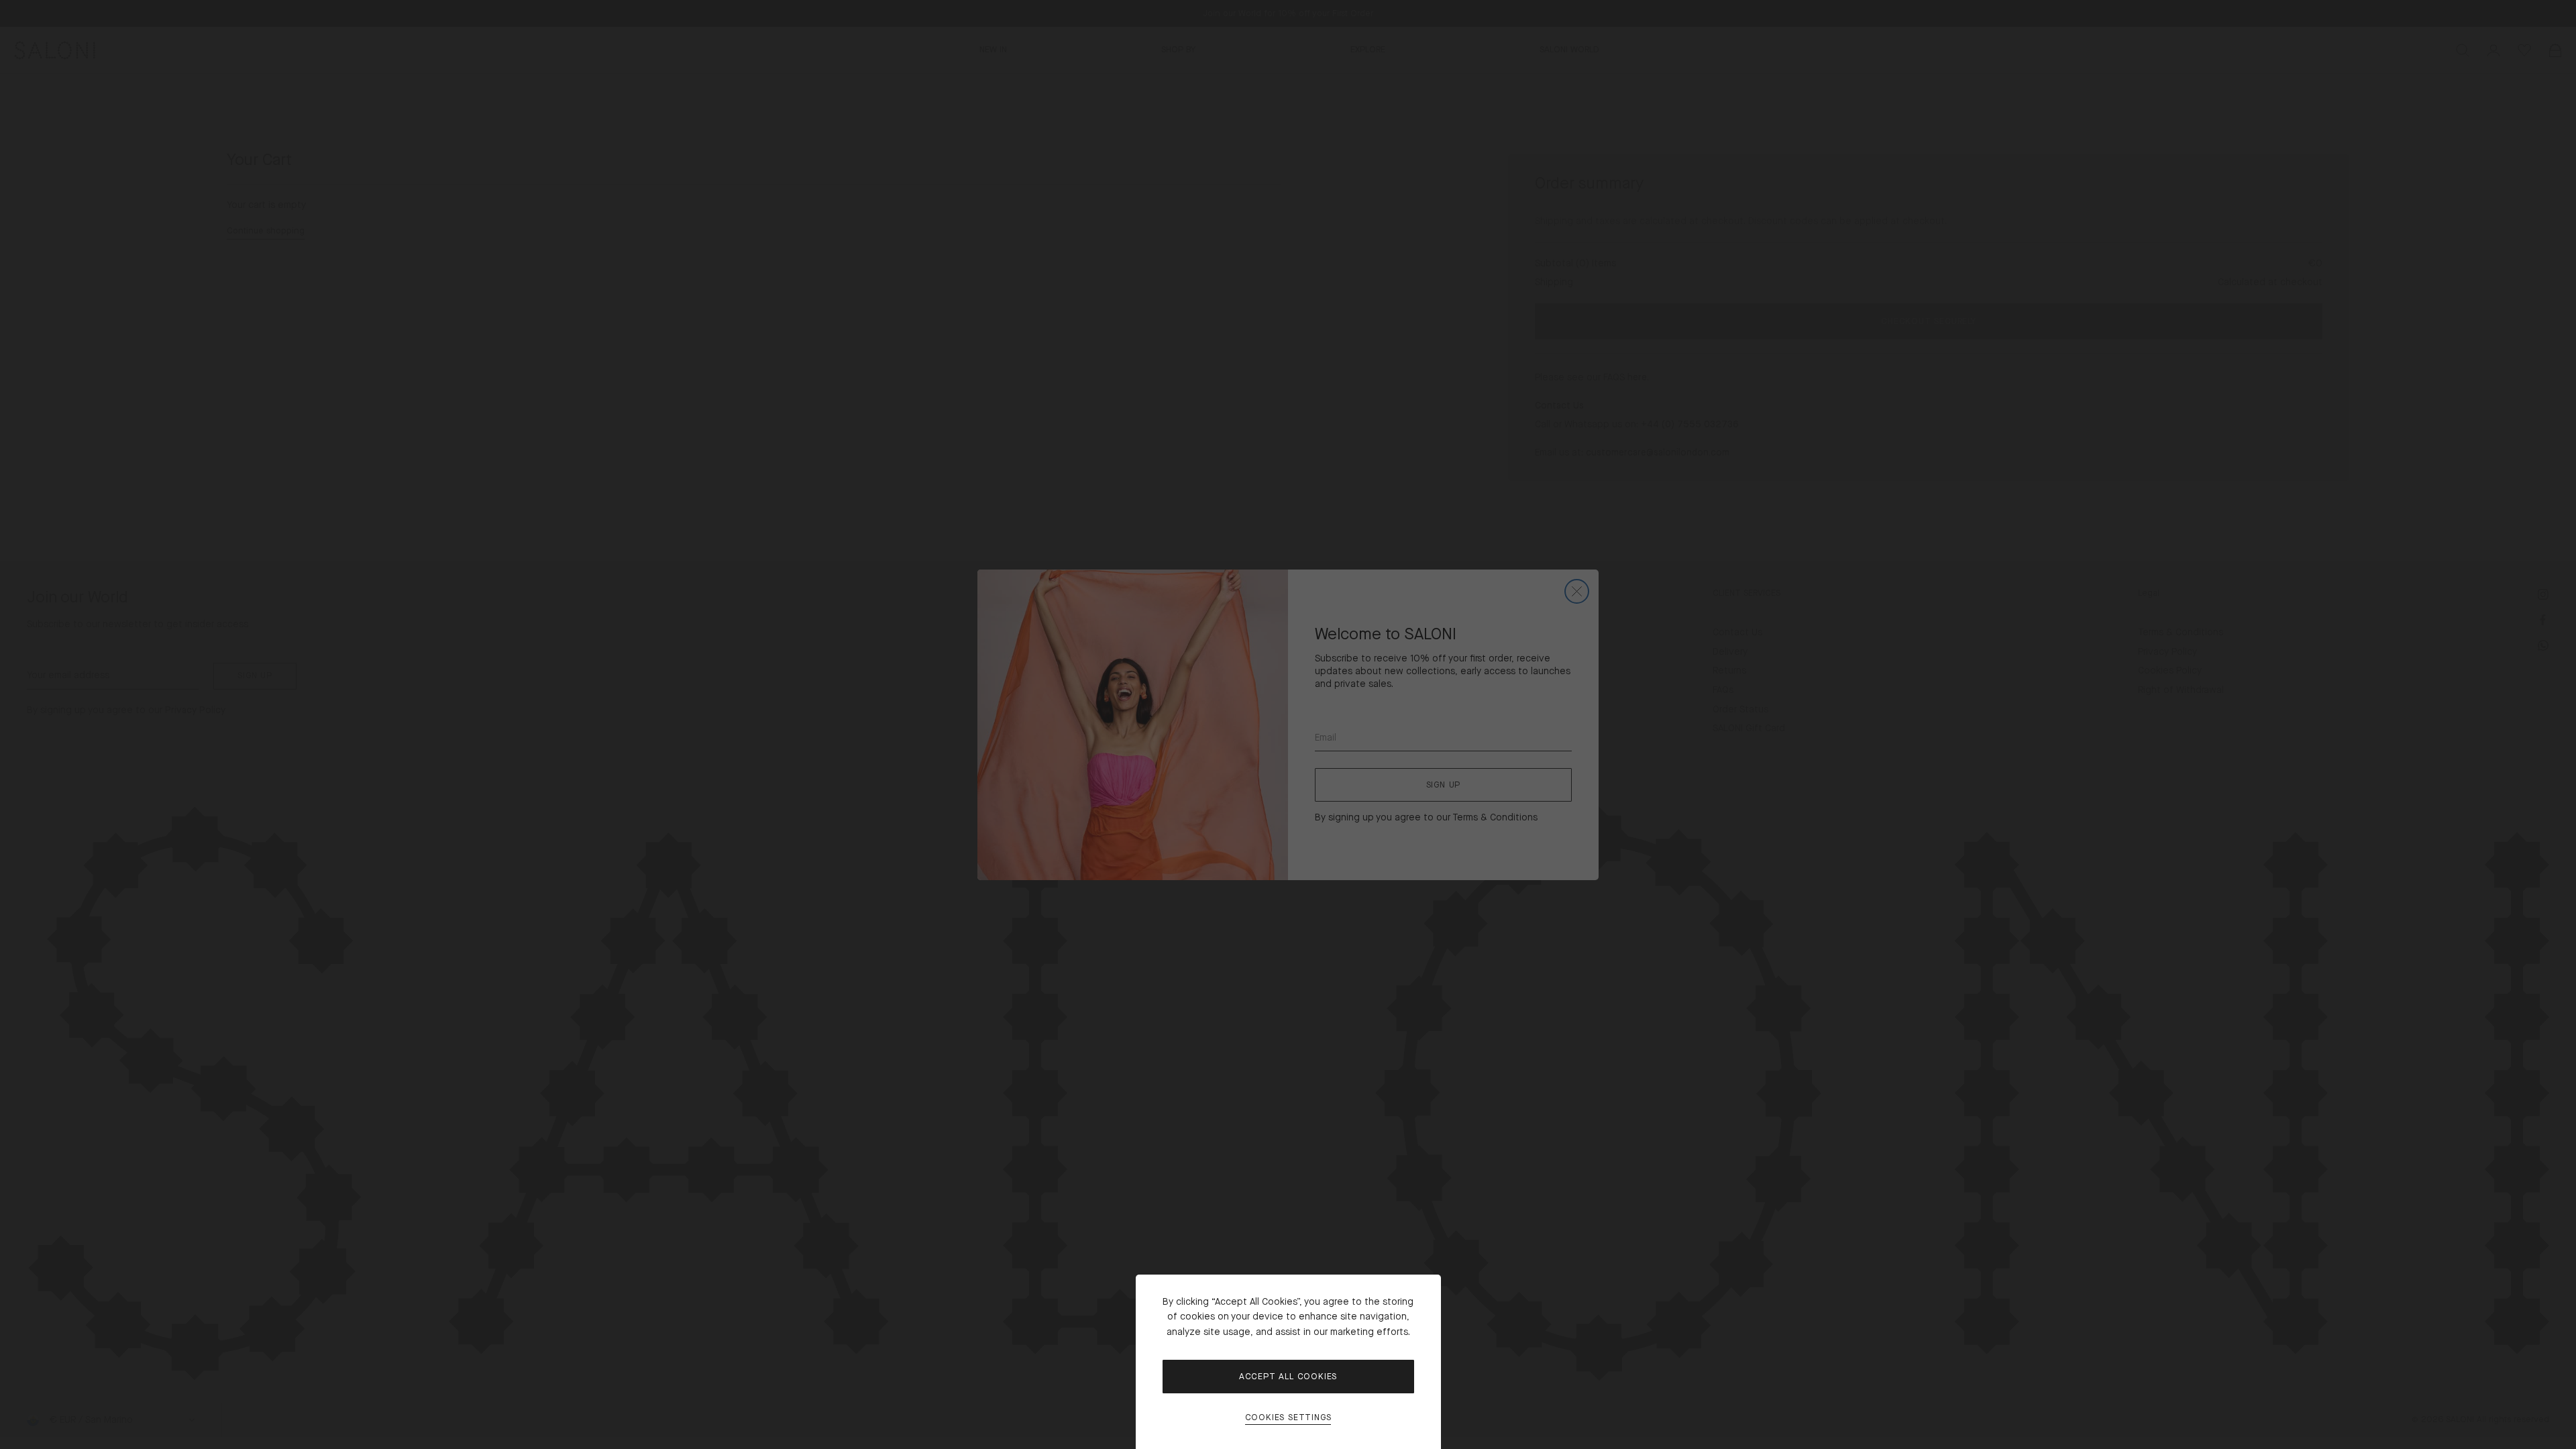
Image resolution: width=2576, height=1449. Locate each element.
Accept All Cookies (1288, 1377)
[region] (1288, 724)
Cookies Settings (1288, 1418)
